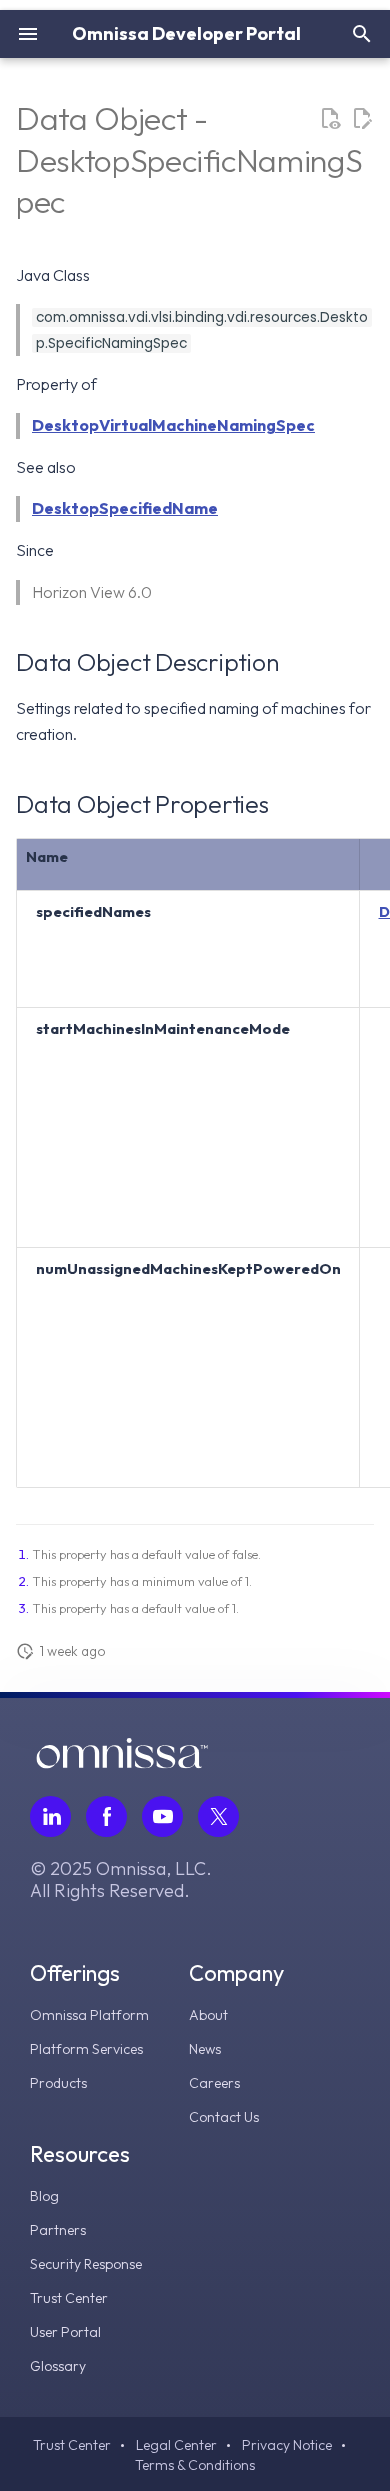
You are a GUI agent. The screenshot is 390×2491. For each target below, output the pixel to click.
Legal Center (176, 2445)
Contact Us (224, 2117)
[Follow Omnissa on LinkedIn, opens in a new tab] (50, 1816)
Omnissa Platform (89, 2015)
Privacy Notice (287, 2445)
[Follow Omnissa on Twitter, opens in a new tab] (218, 1816)
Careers (214, 2083)
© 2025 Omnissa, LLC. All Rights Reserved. (121, 1880)
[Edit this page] (362, 119)
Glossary (58, 2366)
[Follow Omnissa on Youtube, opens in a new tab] (162, 1816)
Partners (58, 2230)
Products (58, 2083)
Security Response (86, 2264)
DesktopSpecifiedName (125, 508)
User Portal (65, 2332)
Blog (44, 2196)
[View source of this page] (330, 119)
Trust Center (69, 2298)
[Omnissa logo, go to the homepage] (122, 1763)
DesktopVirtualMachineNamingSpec (173, 425)
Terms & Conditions (195, 2465)
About (208, 2015)
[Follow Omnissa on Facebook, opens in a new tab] (106, 1816)
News (205, 2049)
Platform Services (86, 2049)
